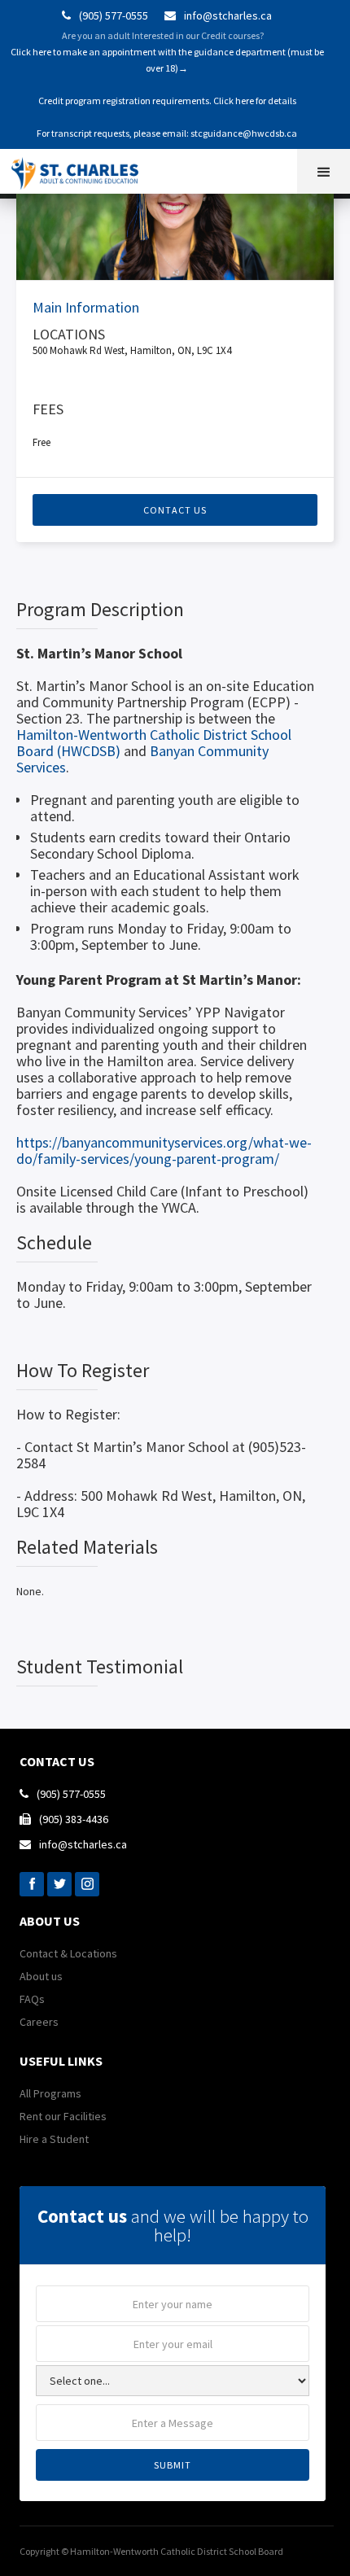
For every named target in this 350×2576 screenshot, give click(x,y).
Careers (39, 2022)
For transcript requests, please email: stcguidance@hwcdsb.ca (167, 133)
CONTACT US (175, 510)
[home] (82, 169)
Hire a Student (54, 2139)
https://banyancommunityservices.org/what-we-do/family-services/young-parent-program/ (164, 1150)
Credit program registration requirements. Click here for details (167, 101)
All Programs (50, 2093)
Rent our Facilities (63, 2116)
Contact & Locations (68, 1953)
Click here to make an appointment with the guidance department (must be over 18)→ (167, 60)
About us (41, 1976)
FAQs (32, 1999)
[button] (324, 171)
